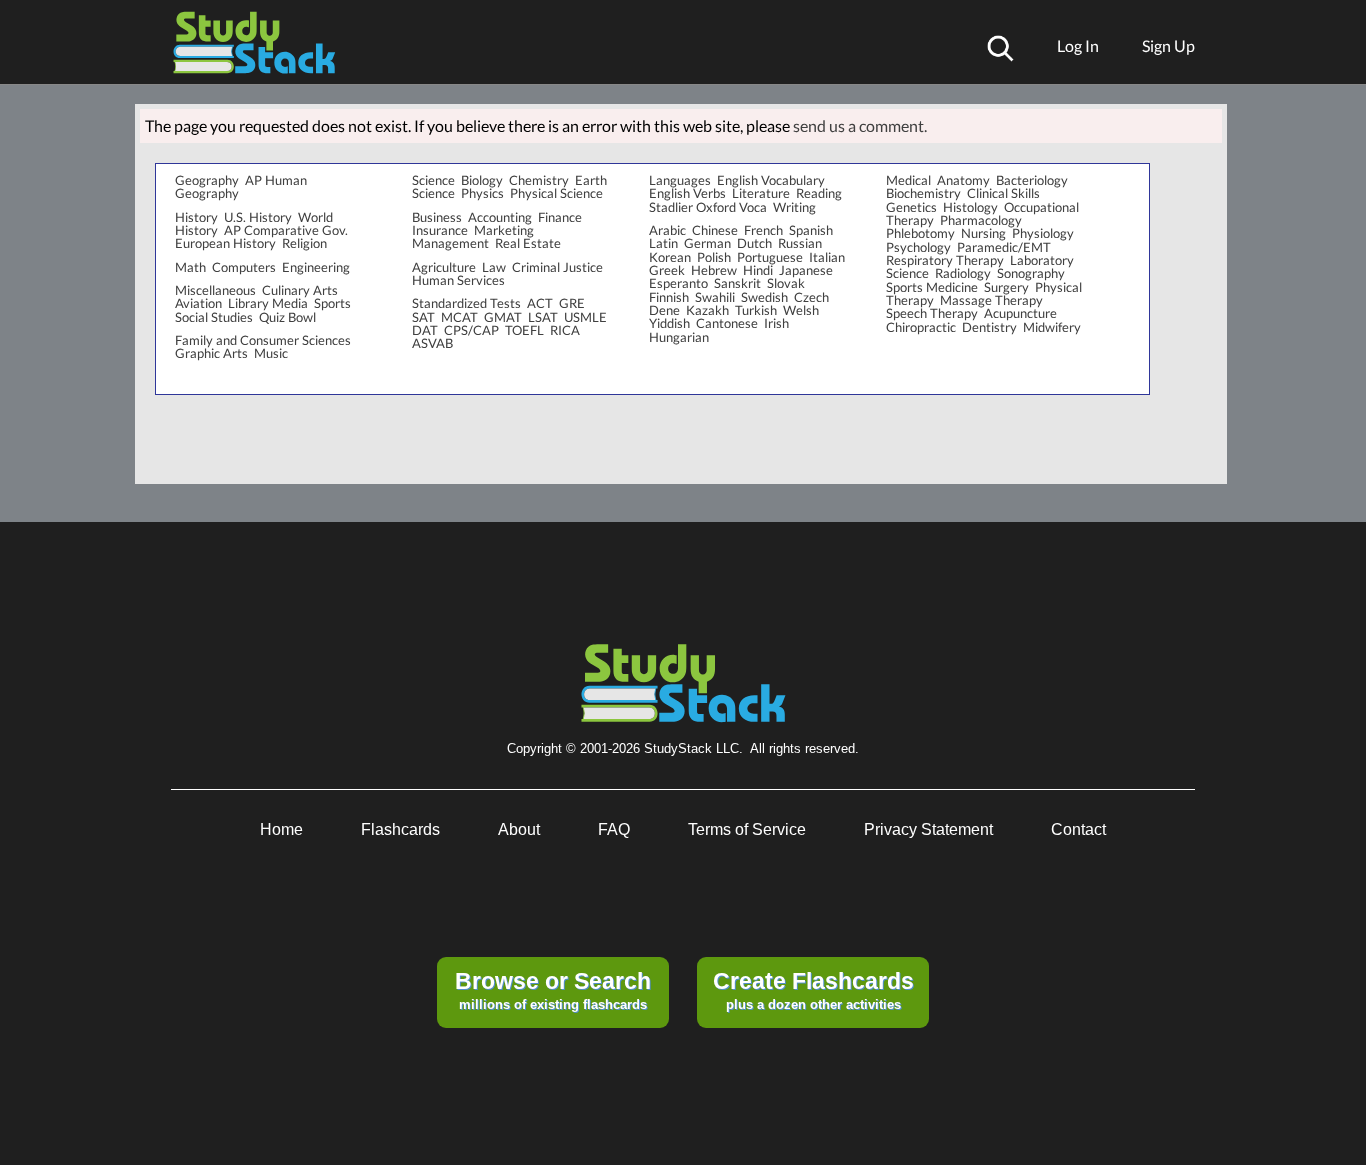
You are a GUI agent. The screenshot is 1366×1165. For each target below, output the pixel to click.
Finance (560, 217)
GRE (572, 303)
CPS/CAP (471, 330)
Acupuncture (1020, 313)
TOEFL (524, 330)
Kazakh (707, 310)
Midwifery (1052, 327)
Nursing (983, 233)
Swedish (764, 297)
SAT (423, 317)
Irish (776, 323)
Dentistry (989, 327)
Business (437, 217)
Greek (667, 270)
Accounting (500, 217)
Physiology (1043, 233)
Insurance (440, 230)
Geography (207, 180)
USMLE (585, 317)
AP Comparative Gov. (286, 230)
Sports (332, 303)
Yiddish (669, 323)
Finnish (669, 297)
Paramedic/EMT (1004, 247)
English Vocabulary (771, 180)
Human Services (458, 280)
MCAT (459, 317)
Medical (908, 180)
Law (494, 267)
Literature (761, 193)
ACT (540, 303)
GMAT (503, 317)
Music (271, 353)
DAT (425, 330)
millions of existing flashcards (553, 990)
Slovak (786, 283)
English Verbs (687, 193)
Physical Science (556, 193)
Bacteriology (1032, 180)
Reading (819, 193)
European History (225, 243)
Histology (970, 207)
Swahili (715, 297)
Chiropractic (921, 327)
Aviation (198, 303)
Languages (680, 180)
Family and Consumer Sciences (263, 340)
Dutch (754, 243)
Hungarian (679, 337)
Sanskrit (737, 283)
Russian (800, 243)
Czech (811, 297)
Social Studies (214, 317)
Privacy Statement (928, 829)
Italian (827, 257)
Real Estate (528, 243)
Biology (482, 180)
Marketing (504, 230)
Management (450, 243)
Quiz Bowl (287, 317)
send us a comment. (860, 125)
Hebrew (714, 270)
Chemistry (539, 180)
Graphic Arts (211, 353)
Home (281, 829)
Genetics (911, 207)
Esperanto (678, 283)
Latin (663, 243)
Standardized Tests (466, 303)
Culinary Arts (300, 290)
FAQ (614, 829)
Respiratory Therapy (945, 260)
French (763, 230)
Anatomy (963, 180)
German (707, 243)
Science (433, 180)
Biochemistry (923, 193)
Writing (794, 207)
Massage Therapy (991, 300)
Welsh (801, 310)
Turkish (756, 310)
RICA (565, 330)
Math (190, 267)
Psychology (918, 247)
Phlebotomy (920, 233)
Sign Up (1168, 45)
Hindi (758, 270)
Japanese (806, 270)
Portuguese (770, 257)
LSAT (543, 317)
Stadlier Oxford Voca (708, 207)
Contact (1078, 829)
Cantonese (727, 323)
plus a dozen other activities (813, 990)
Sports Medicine (932, 287)
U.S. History (258, 217)
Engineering (316, 267)
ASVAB (432, 343)
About (519, 829)
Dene (664, 310)
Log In (1078, 45)
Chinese (715, 230)
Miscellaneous (215, 290)
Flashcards (400, 829)
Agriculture (444, 267)
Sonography (1031, 273)
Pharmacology (981, 220)
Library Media (268, 303)
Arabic (667, 230)
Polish (714, 257)
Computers (244, 267)
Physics (482, 193)
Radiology (963, 273)
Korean (670, 257)
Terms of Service (747, 829)
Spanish (811, 230)
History (196, 217)
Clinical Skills (1003, 193)
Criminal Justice (557, 267)
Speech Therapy (932, 313)
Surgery (1006, 287)
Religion (304, 243)
